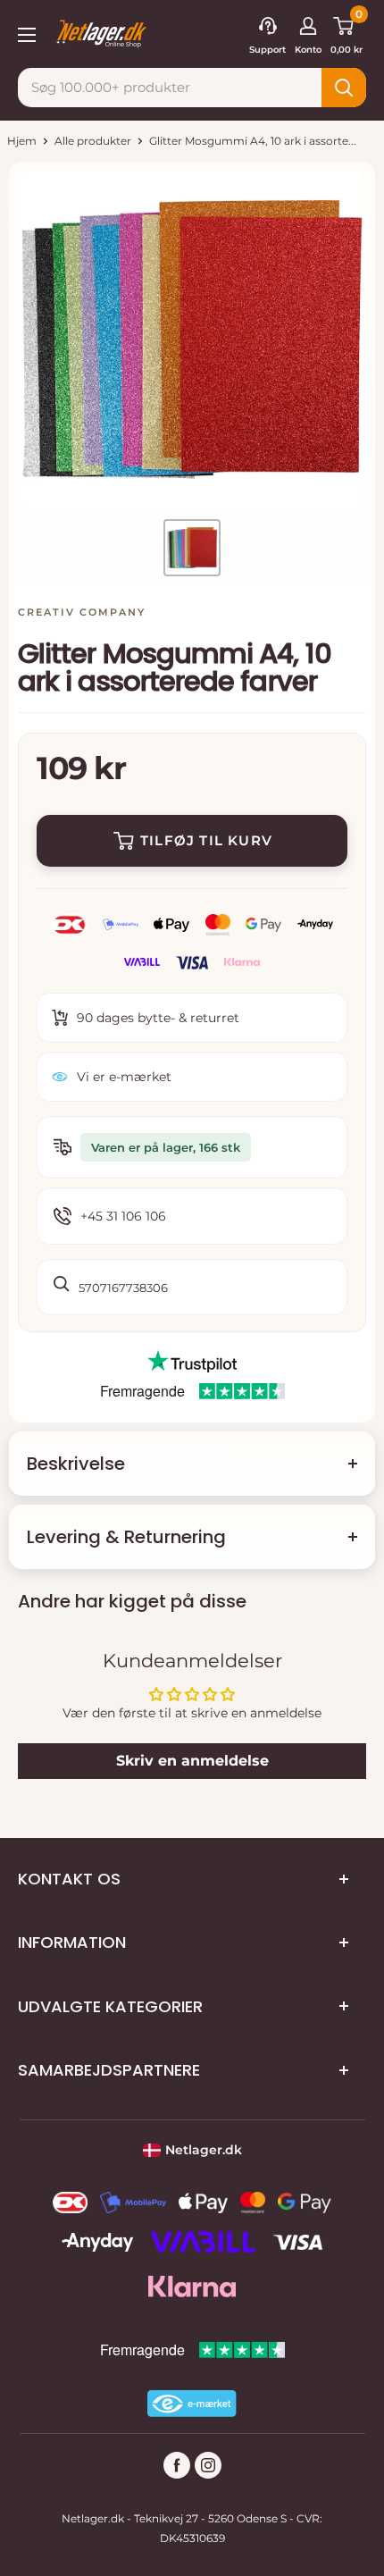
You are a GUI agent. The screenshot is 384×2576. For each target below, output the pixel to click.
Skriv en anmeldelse (192, 1761)
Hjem (22, 141)
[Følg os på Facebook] (177, 2465)
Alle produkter (93, 141)
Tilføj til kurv (206, 840)
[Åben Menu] (27, 33)
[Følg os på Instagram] (208, 2465)
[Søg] (344, 88)
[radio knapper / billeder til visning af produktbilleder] (192, 548)
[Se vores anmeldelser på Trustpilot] (192, 1362)
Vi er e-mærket (124, 1077)
